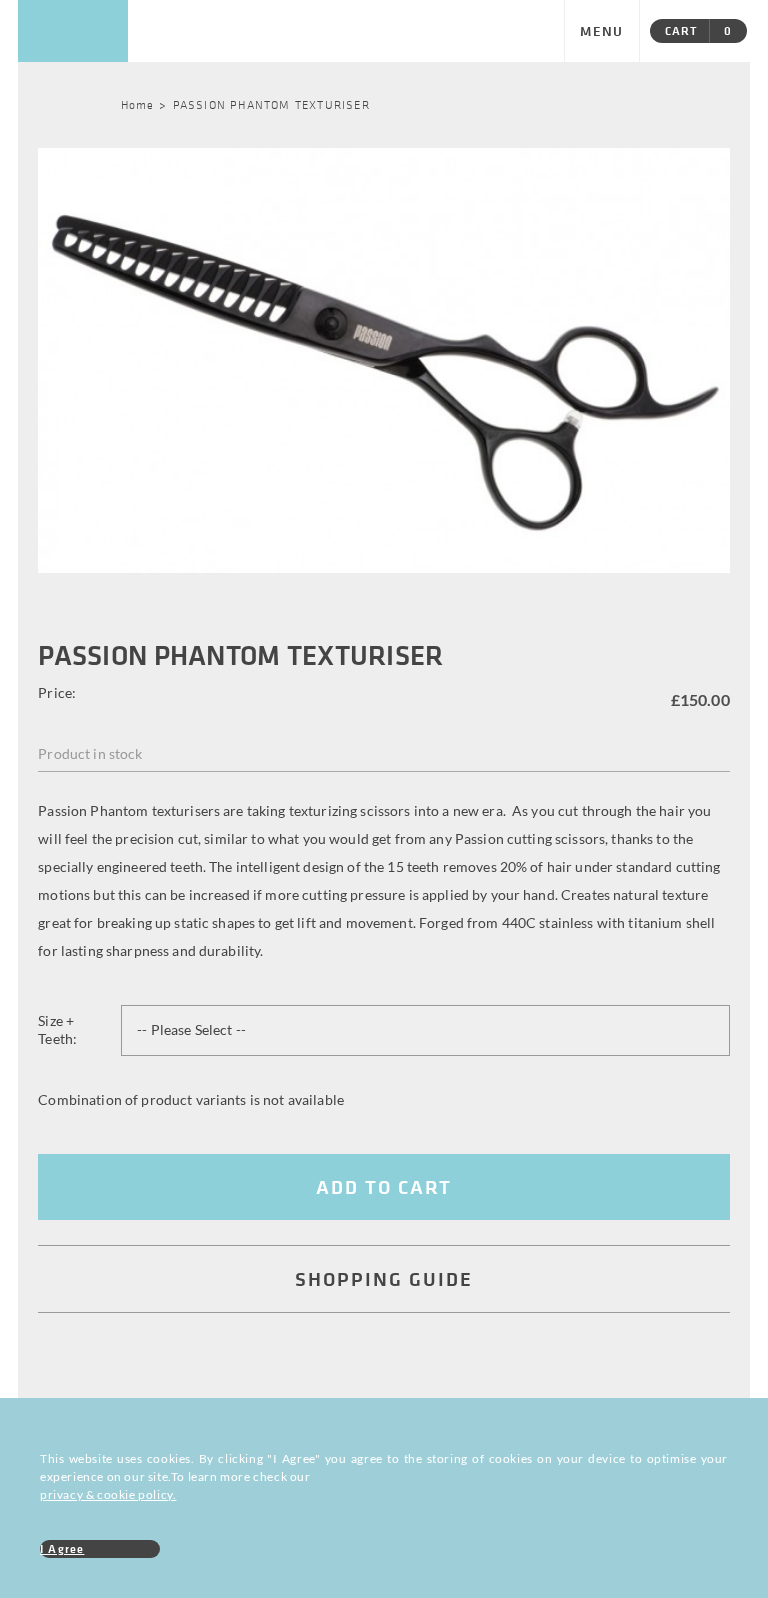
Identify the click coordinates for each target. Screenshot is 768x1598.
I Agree (62, 1548)
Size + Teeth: (57, 1029)
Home (138, 104)
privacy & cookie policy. (108, 1494)
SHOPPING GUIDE (384, 1278)
